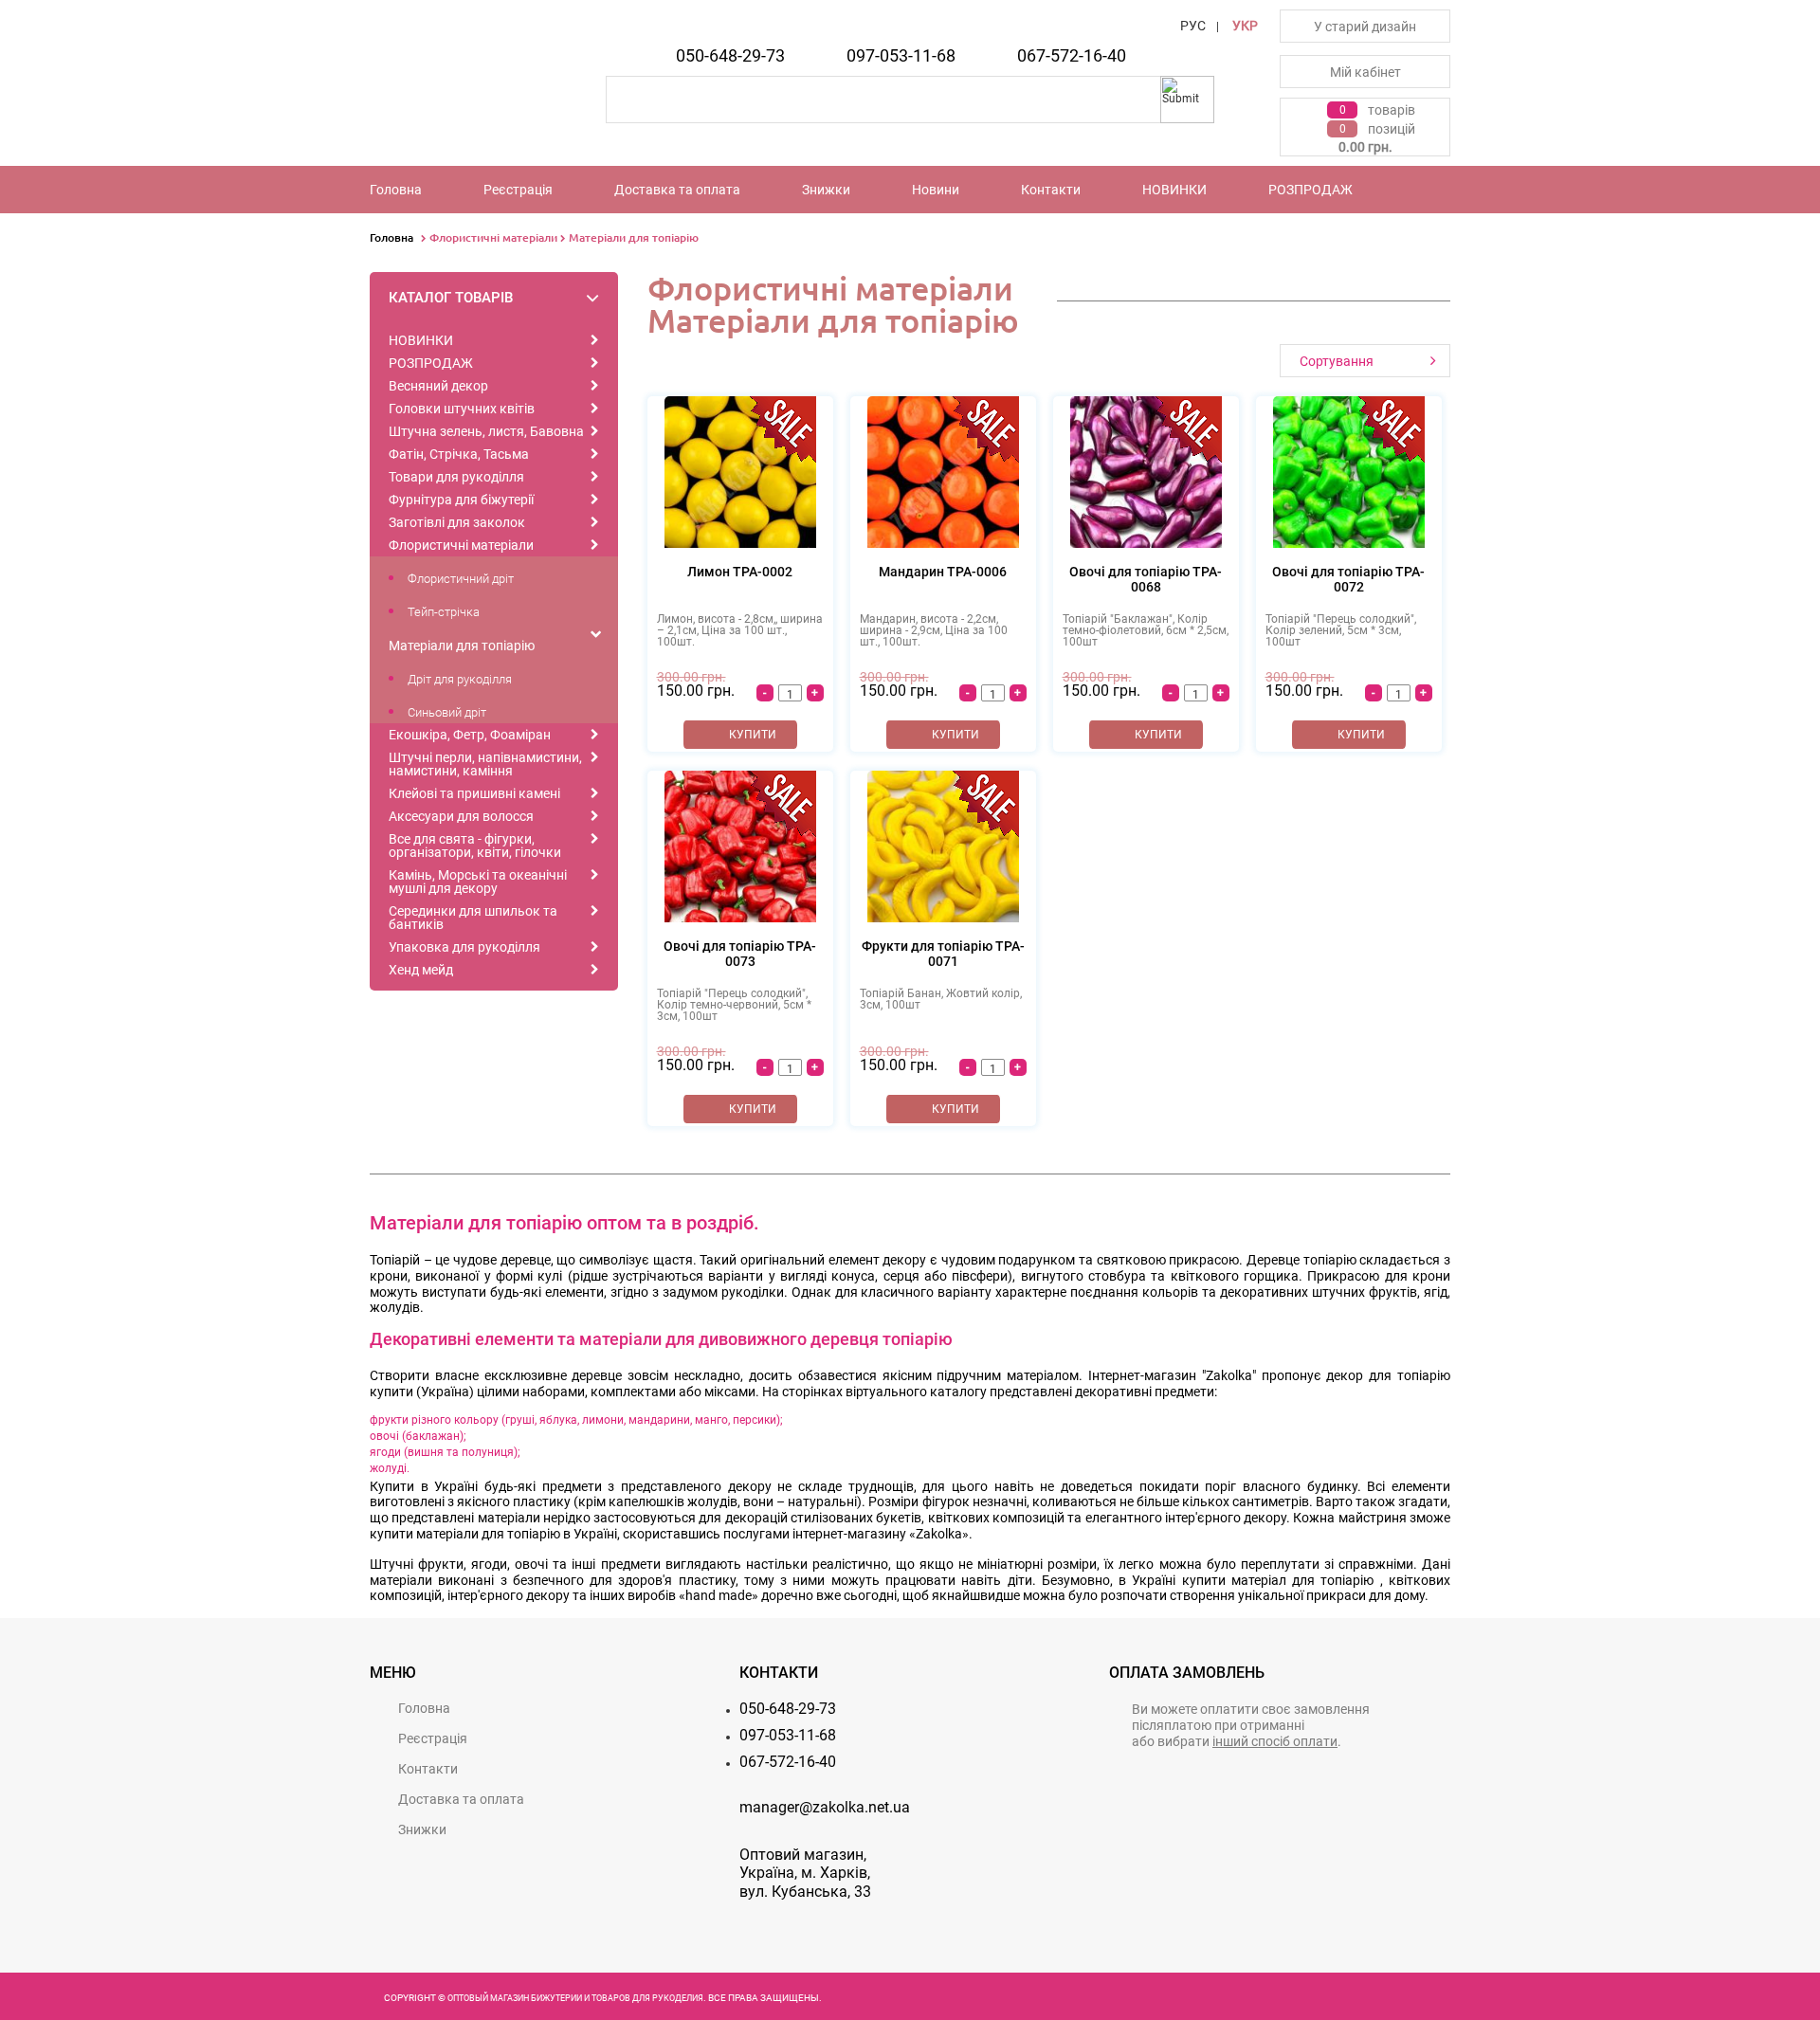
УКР (1245, 26)
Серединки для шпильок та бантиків (473, 918)
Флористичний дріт (461, 579)
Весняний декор (438, 386)
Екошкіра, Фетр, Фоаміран (470, 735)
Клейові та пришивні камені (474, 793)
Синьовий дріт (447, 712)
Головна (396, 190)
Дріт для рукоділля (460, 679)
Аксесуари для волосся (461, 816)
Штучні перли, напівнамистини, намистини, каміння (485, 764)
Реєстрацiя (518, 190)
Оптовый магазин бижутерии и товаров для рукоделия (575, 1998)
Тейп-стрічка (444, 612)
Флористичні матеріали (493, 237)
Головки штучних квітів (462, 409)
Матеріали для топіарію (634, 237)
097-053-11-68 (901, 55)
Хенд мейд (421, 970)
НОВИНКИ (1174, 190)
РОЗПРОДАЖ (1310, 190)
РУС (1193, 26)
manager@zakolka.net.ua (825, 1807)
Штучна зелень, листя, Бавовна (486, 431)
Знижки (826, 190)
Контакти (1051, 190)
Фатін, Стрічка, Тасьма (459, 454)
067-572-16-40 (1072, 55)
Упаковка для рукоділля (464, 947)
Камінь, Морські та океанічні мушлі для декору (478, 882)
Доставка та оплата (677, 190)
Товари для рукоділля (456, 477)
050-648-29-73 (730, 55)
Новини (936, 190)
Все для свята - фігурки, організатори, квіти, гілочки (475, 846)
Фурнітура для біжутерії (461, 500)
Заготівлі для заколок (457, 522)
